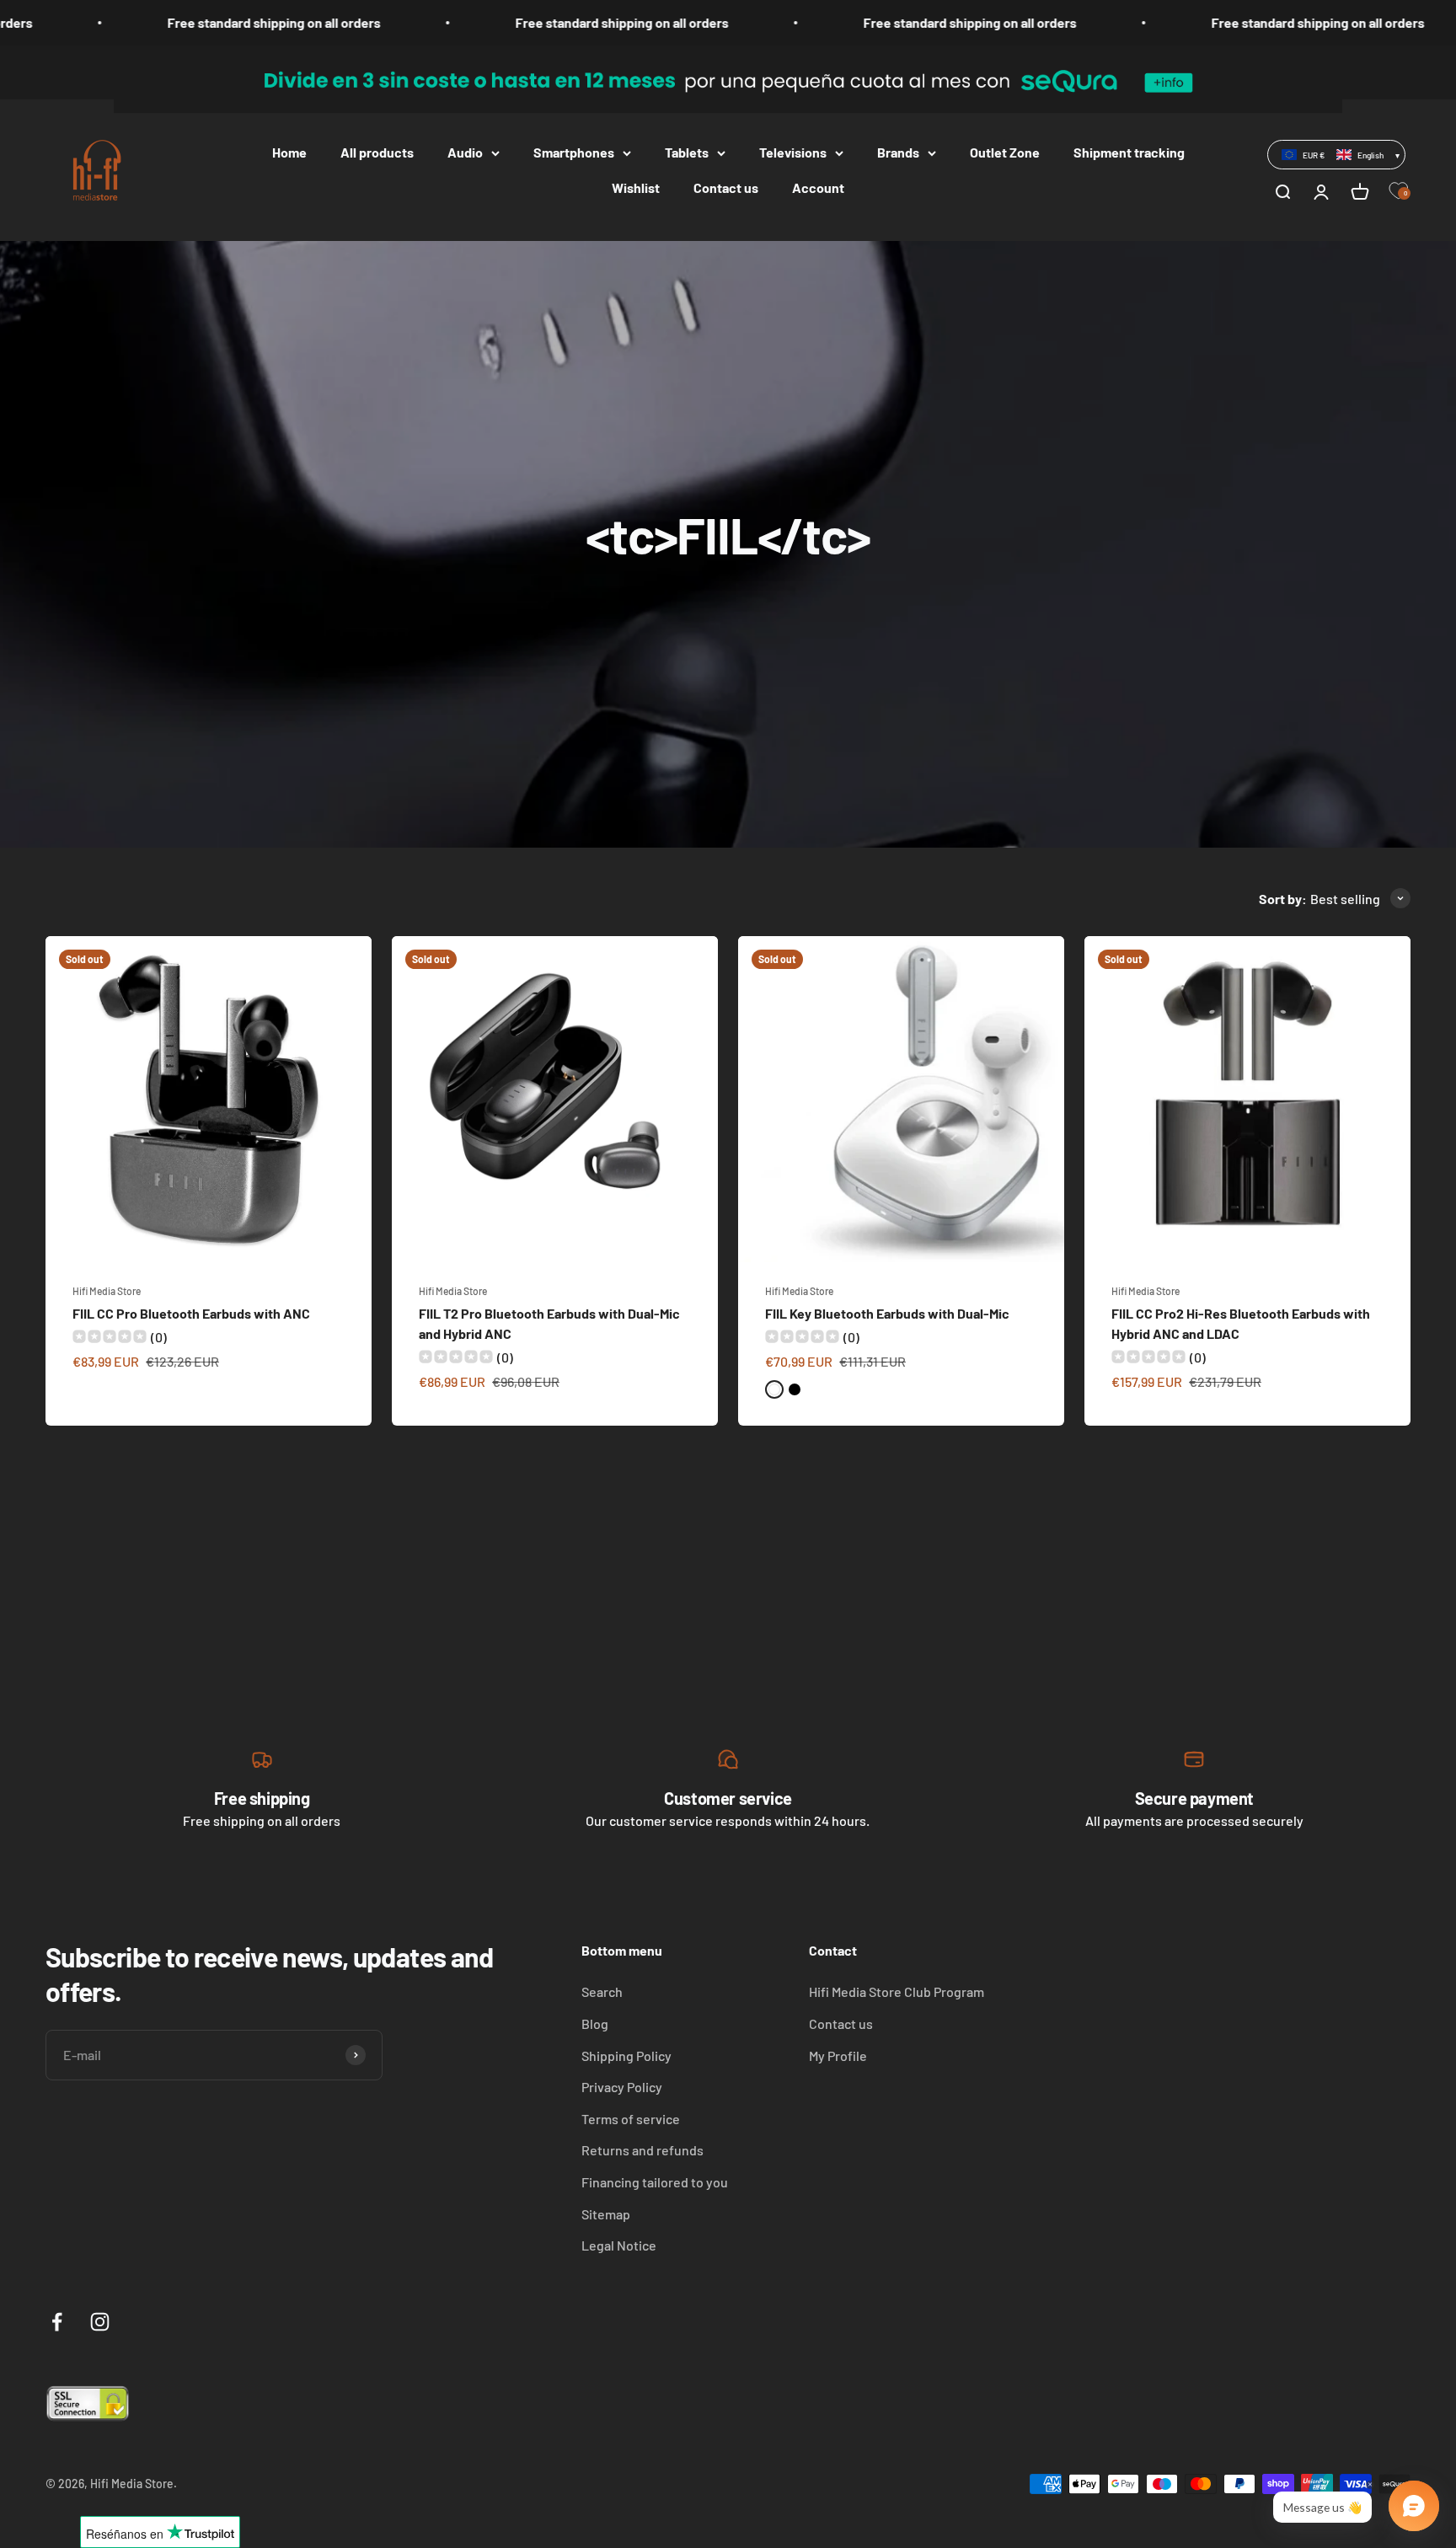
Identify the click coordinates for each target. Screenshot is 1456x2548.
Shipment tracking (1129, 152)
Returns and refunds (642, 2150)
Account (818, 187)
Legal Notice (619, 2245)
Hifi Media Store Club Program (897, 1991)
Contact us (726, 187)
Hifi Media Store (107, 1291)
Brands (898, 152)
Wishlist (636, 187)
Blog (595, 2023)
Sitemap (606, 2214)
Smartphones (574, 152)
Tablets (687, 152)
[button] (1336, 154)
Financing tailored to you (655, 2182)
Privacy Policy (622, 2087)
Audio (465, 152)
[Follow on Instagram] (100, 2322)
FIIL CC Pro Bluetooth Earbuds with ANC (191, 1313)
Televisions (793, 152)
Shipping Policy (626, 2056)
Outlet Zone (1005, 152)
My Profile (838, 2056)
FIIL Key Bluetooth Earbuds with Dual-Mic (887, 1313)
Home (289, 152)
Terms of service (631, 2119)
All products (377, 152)
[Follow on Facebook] (57, 2322)
